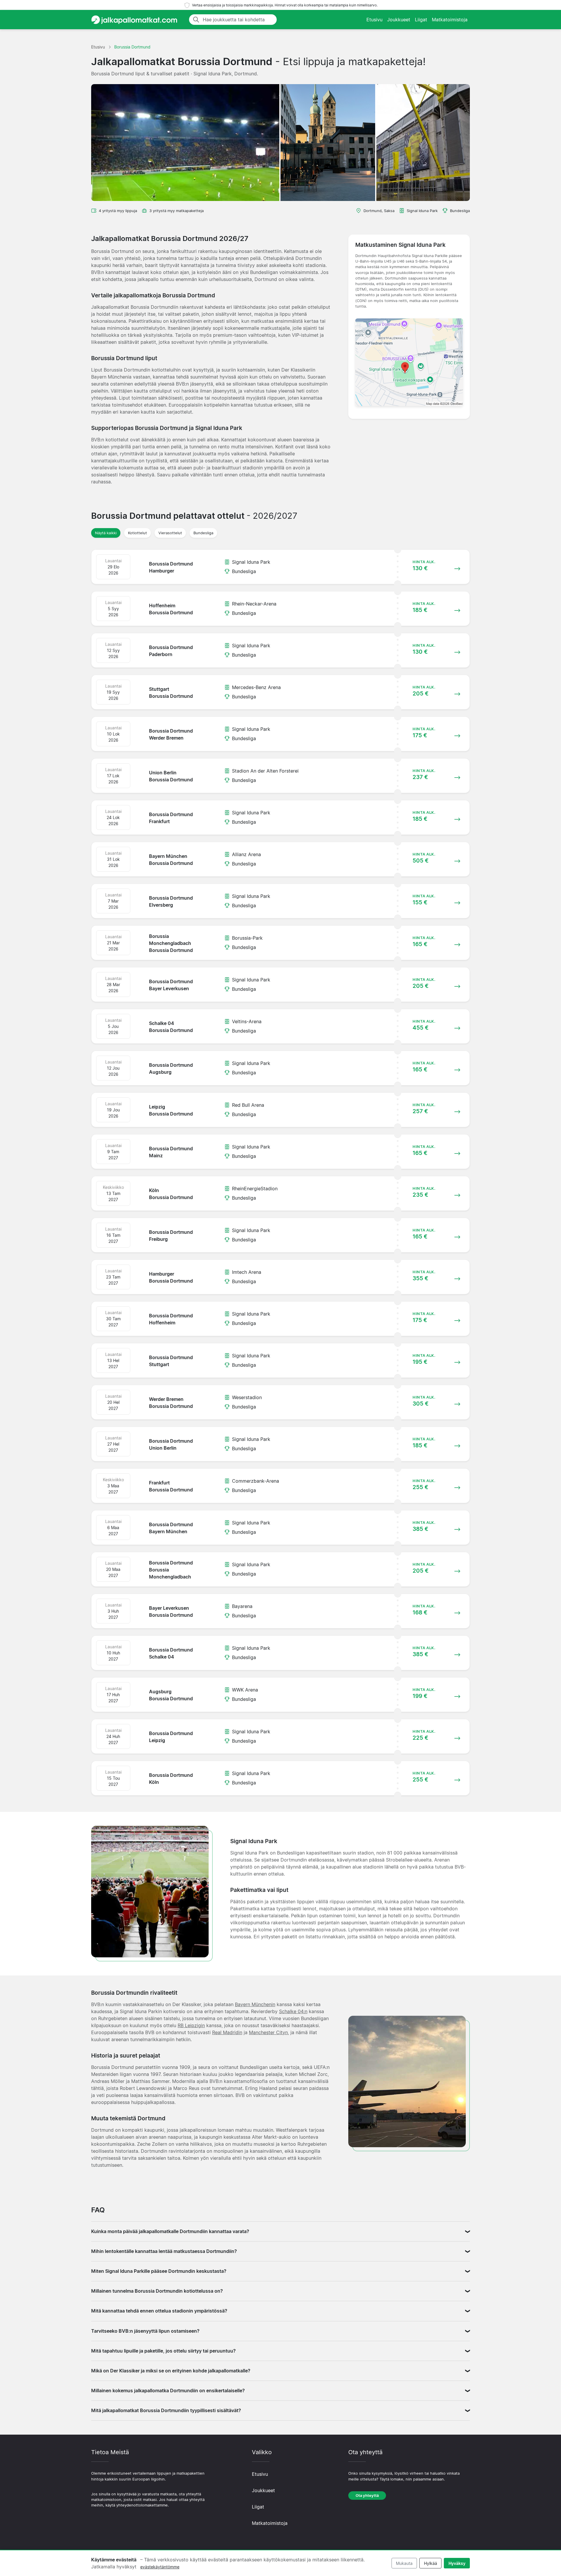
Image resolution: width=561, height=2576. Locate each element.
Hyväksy (457, 2563)
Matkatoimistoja (450, 20)
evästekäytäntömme (160, 2567)
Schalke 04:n (293, 2011)
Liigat (421, 20)
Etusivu (374, 20)
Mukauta (404, 2563)
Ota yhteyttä (367, 2496)
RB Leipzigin (191, 2025)
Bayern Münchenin (255, 2004)
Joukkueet (399, 20)
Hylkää (431, 2563)
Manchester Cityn (268, 2032)
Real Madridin (227, 2032)
